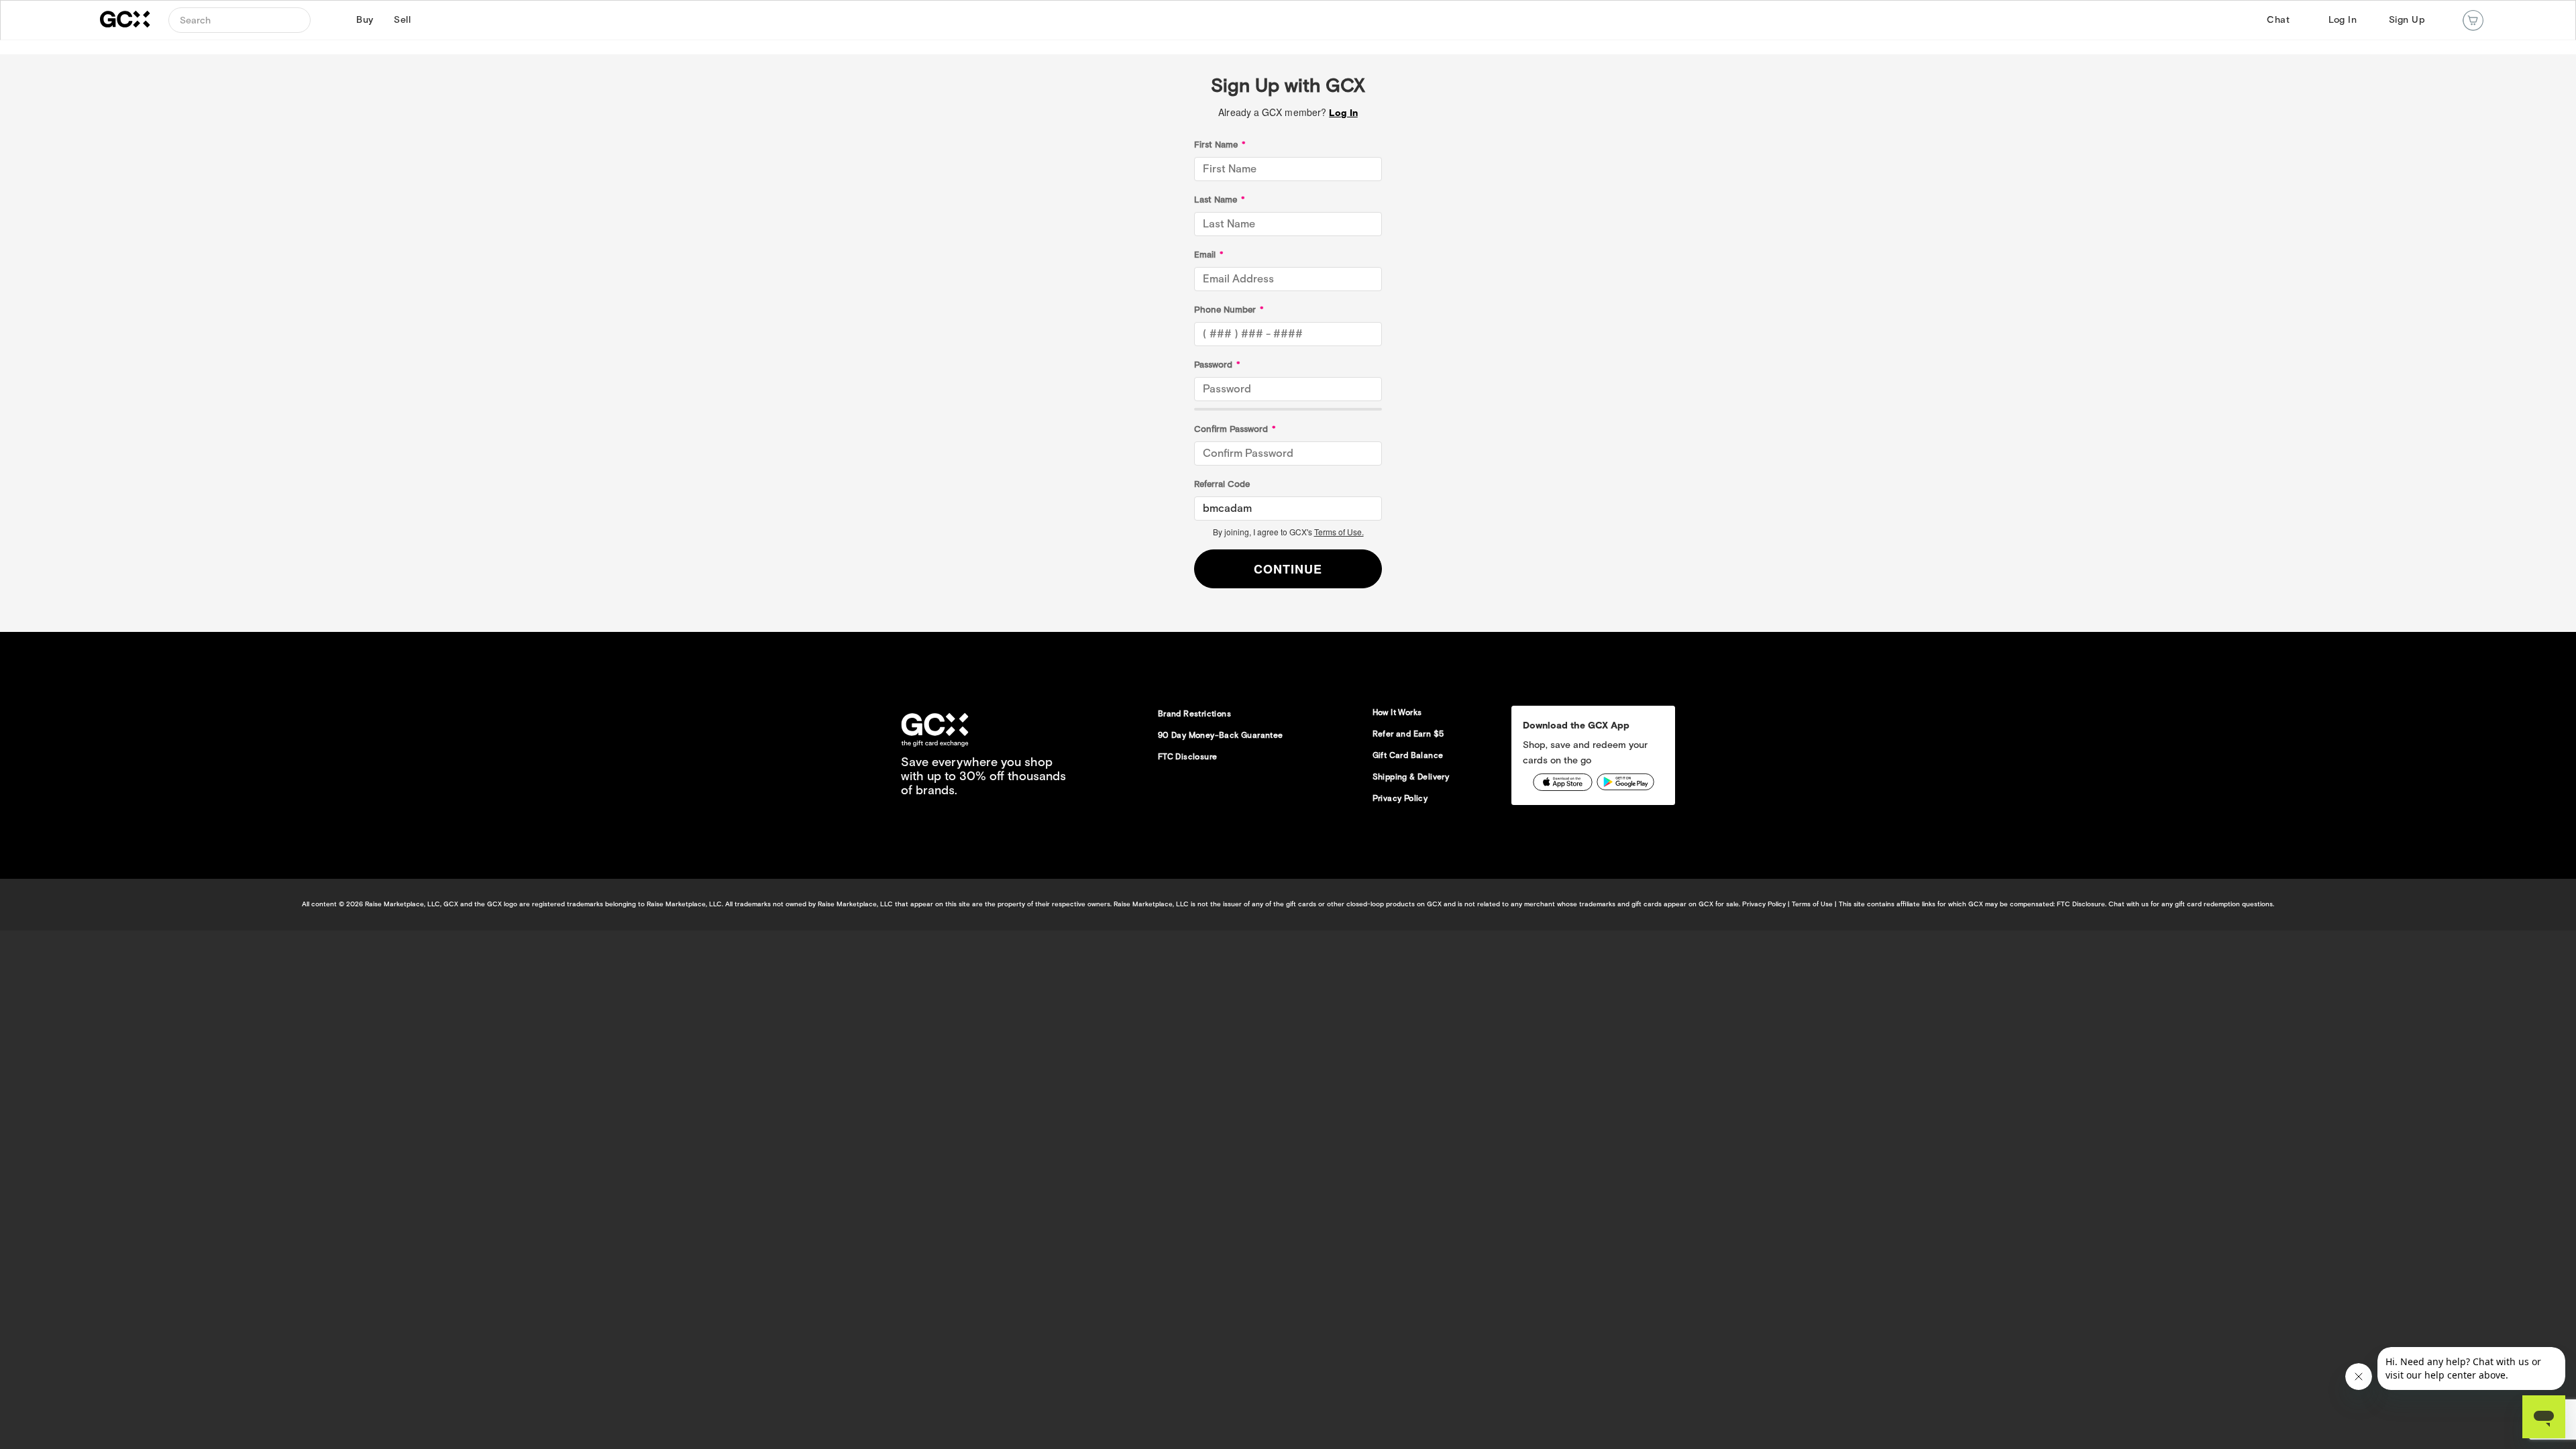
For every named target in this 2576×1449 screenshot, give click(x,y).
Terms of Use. (1339, 532)
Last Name (1220, 200)
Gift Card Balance (1408, 755)
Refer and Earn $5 (1408, 734)
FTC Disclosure (1188, 756)
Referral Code (1222, 484)
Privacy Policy (1400, 798)
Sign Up (2407, 20)
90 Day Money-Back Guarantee (1221, 735)
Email (1209, 255)
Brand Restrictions (1194, 713)
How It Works (1397, 712)
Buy (363, 20)
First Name (1220, 145)
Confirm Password (1235, 429)
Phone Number (1229, 310)
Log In (2343, 20)
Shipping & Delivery (1411, 776)
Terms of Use (1812, 904)
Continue (1288, 569)
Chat (2278, 20)
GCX (133, 20)
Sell (400, 20)
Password (1217, 365)
